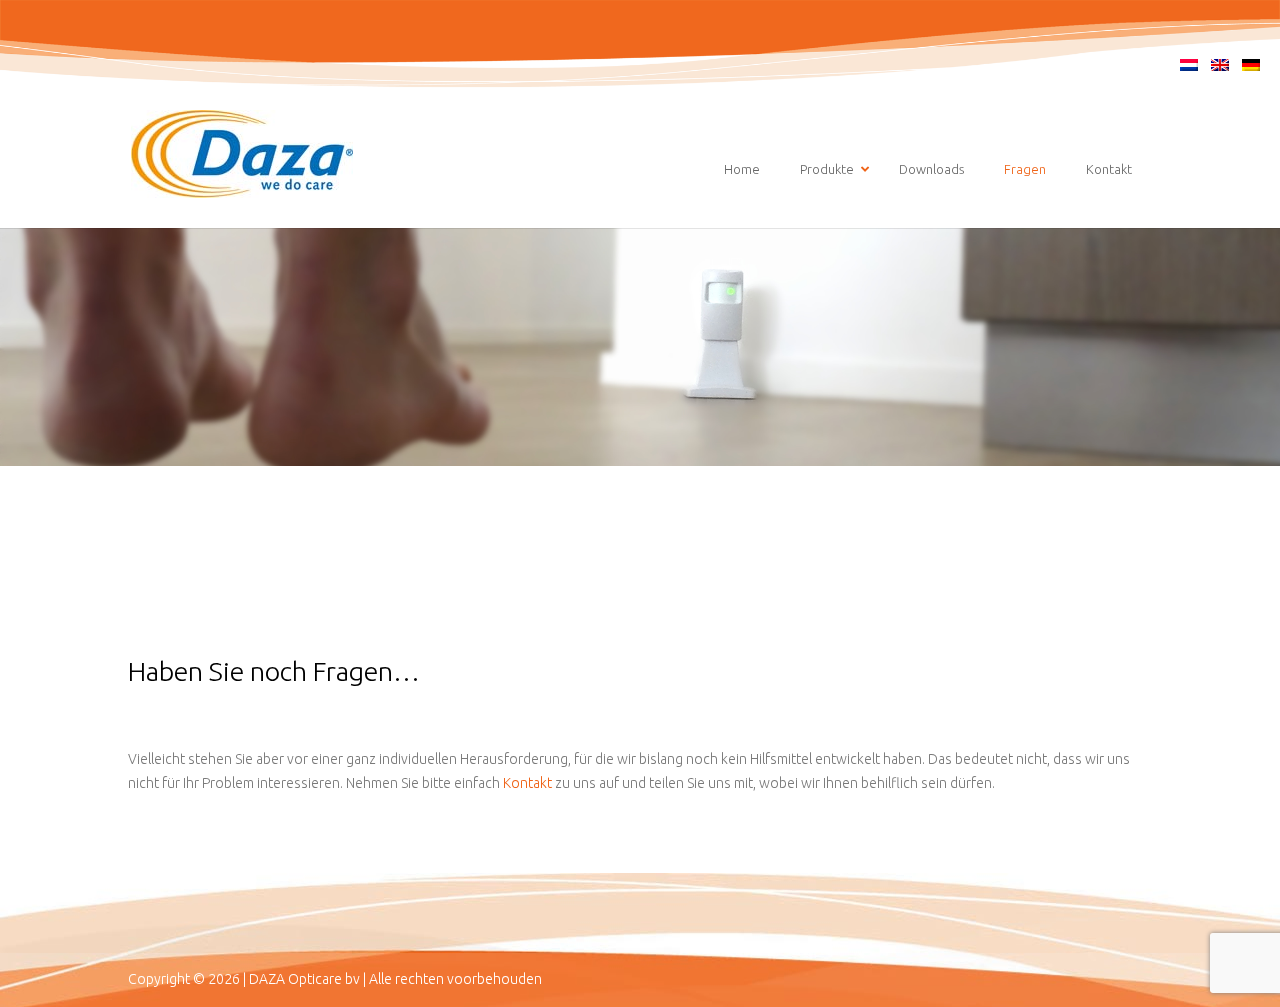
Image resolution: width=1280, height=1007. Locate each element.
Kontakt (529, 783)
